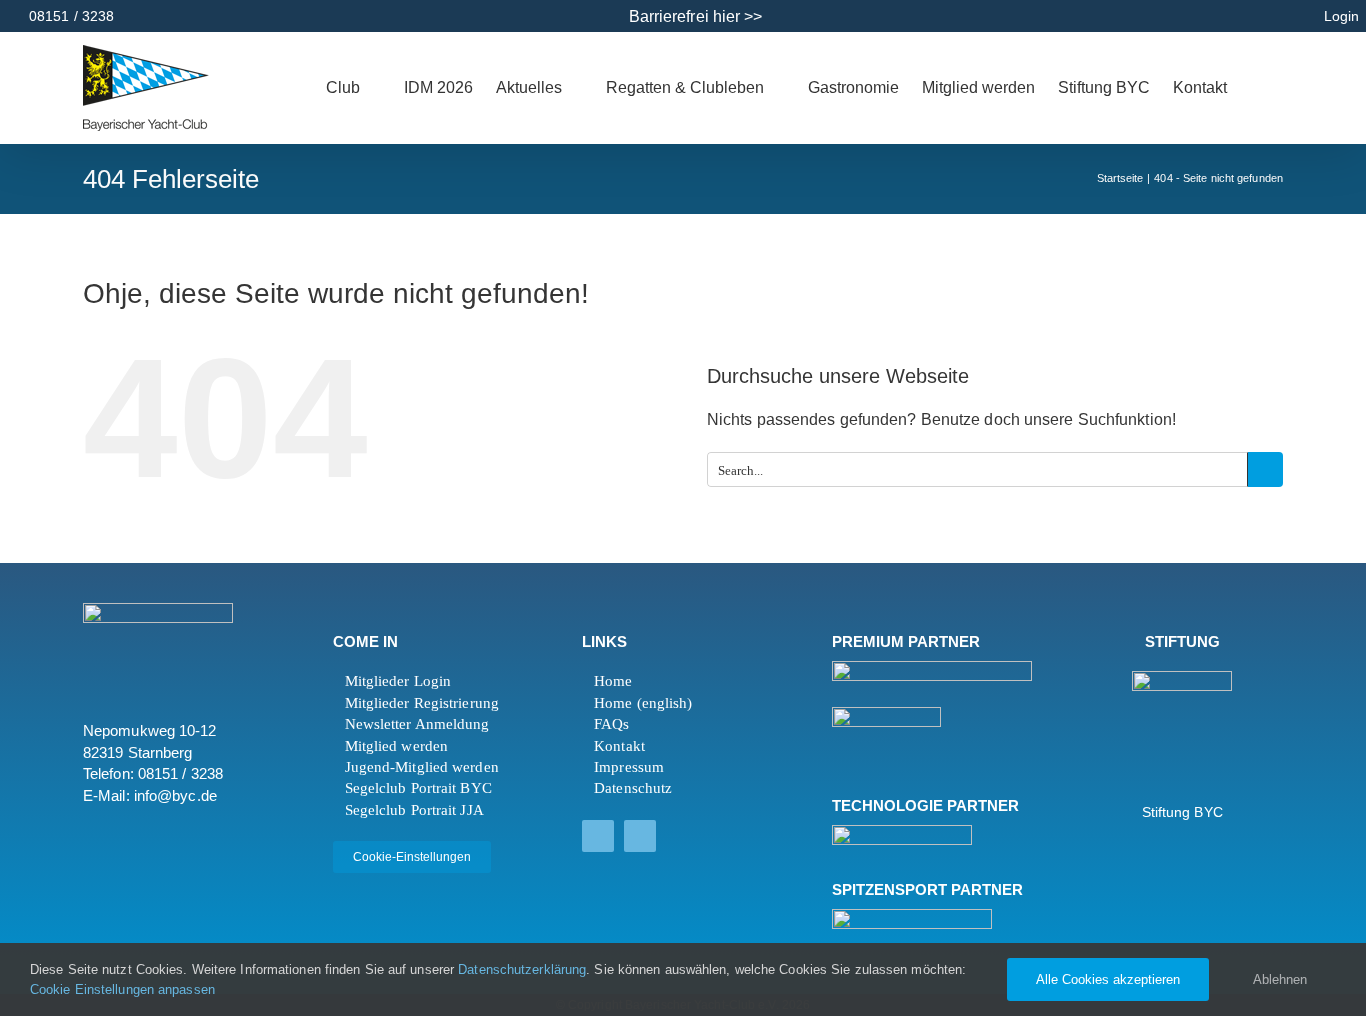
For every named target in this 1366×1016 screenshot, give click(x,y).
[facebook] (598, 836)
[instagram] (640, 836)
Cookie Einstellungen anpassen (124, 989)
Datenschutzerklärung (522, 969)
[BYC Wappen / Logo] (1182, 678)
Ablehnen (1280, 979)
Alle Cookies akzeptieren (1108, 979)
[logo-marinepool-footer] (886, 714)
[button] (1277, 88)
